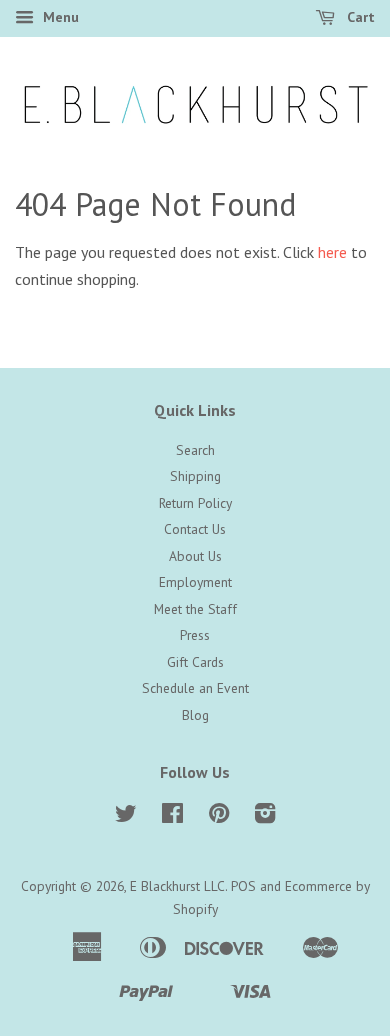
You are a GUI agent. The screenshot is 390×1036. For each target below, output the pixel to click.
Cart (359, 17)
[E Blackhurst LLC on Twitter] (126, 817)
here (332, 252)
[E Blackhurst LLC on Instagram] (265, 817)
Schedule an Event (195, 688)
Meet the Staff (195, 609)
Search (195, 450)
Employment (195, 582)
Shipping (195, 476)
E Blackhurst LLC (177, 886)
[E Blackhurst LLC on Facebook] (172, 817)
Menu (59, 17)
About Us (195, 556)
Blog (195, 715)
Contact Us (195, 529)
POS (243, 886)
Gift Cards (195, 662)
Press (195, 635)
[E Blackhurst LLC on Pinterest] (219, 817)
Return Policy (195, 503)
